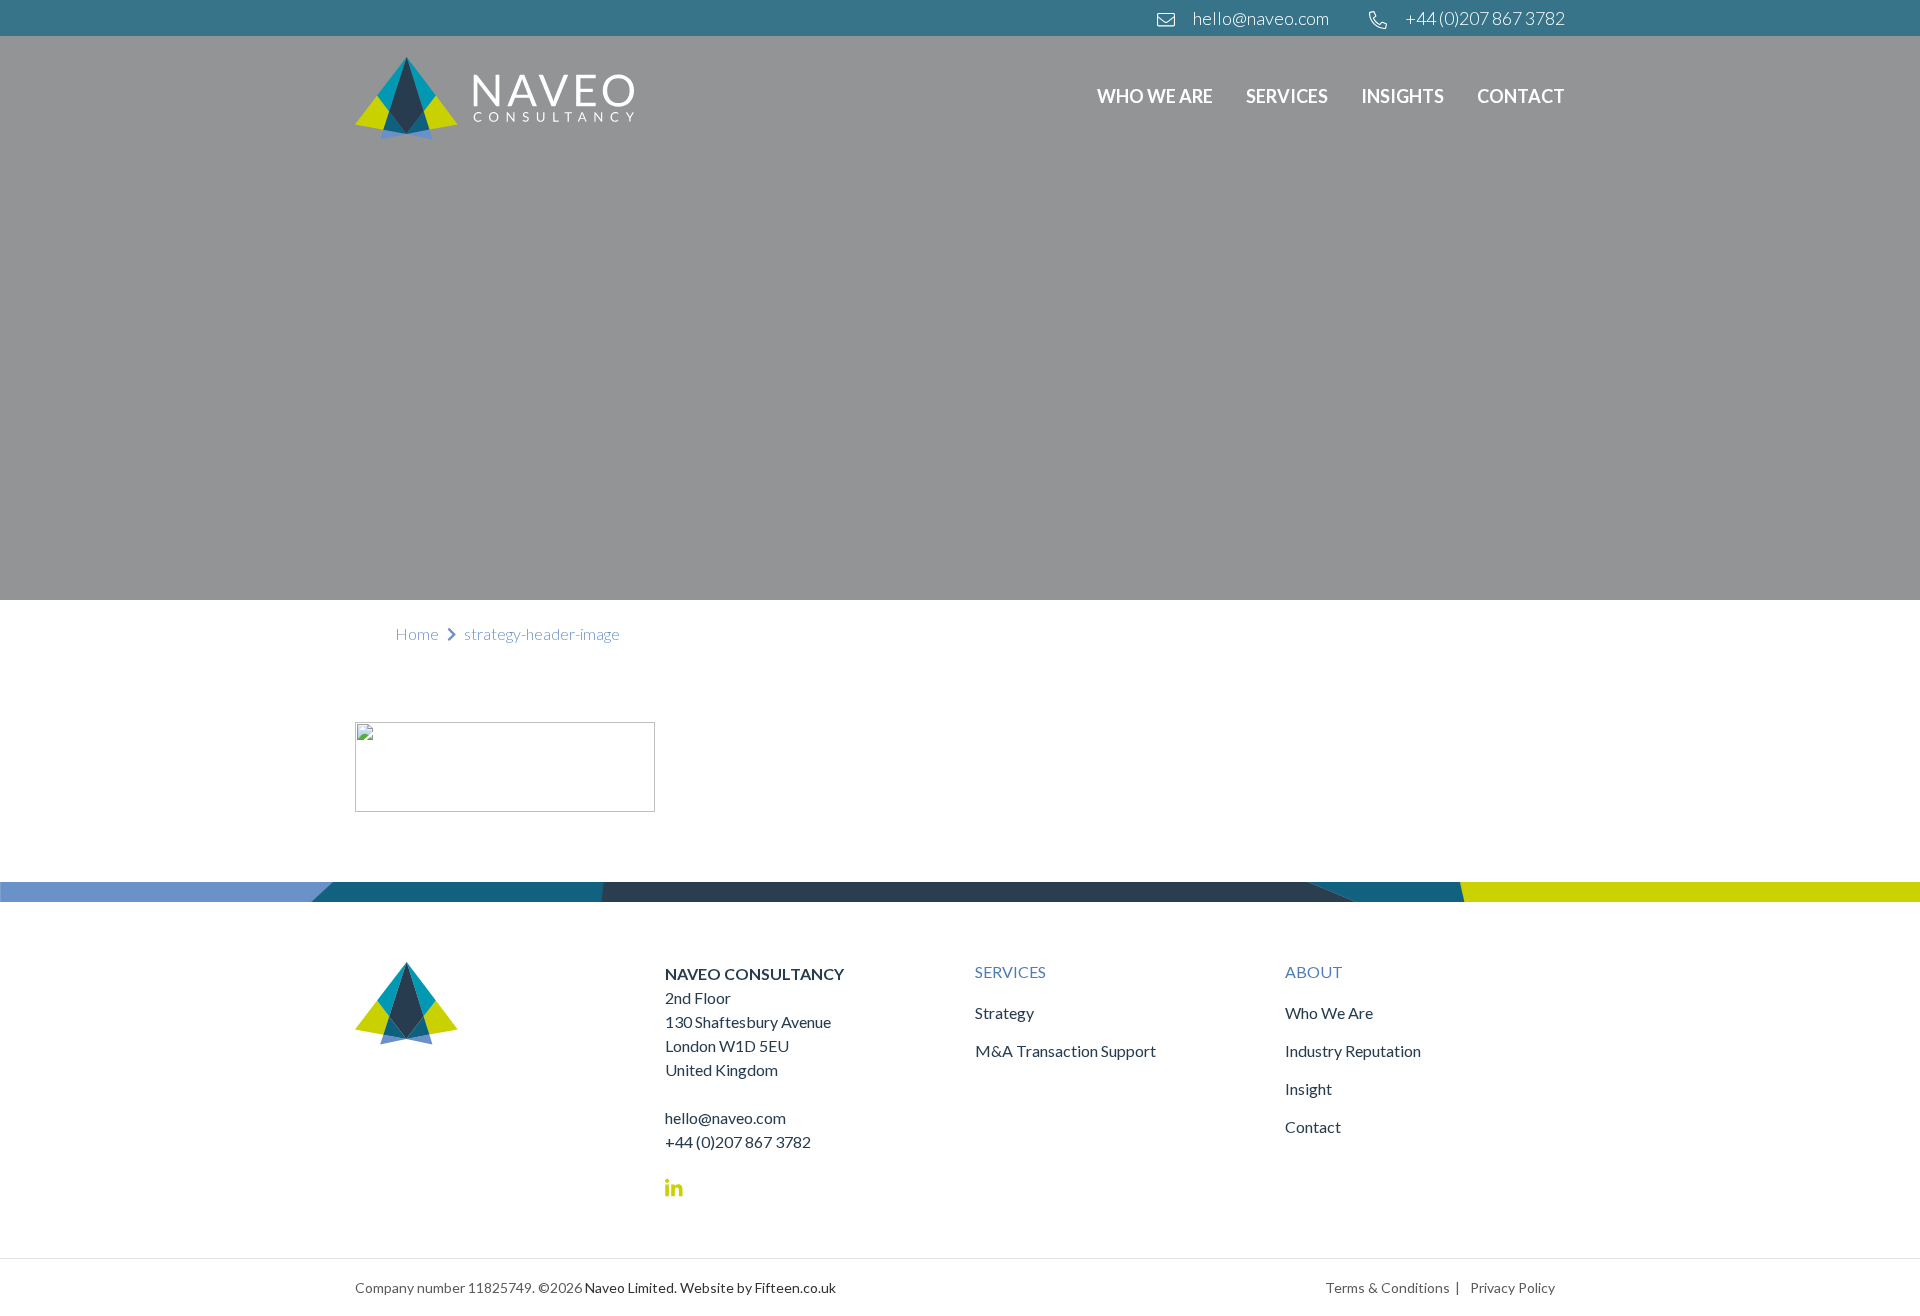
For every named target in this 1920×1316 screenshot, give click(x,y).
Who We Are (1155, 96)
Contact (1521, 96)
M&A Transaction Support (1065, 1050)
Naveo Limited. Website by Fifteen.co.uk (710, 1287)
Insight (1308, 1088)
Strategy (1004, 1012)
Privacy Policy (1512, 1287)
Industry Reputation (1353, 1050)
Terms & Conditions (1387, 1287)
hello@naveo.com (1259, 18)
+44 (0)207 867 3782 (1483, 18)
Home (417, 633)
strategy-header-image (542, 633)
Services (1287, 96)
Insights (1402, 96)
